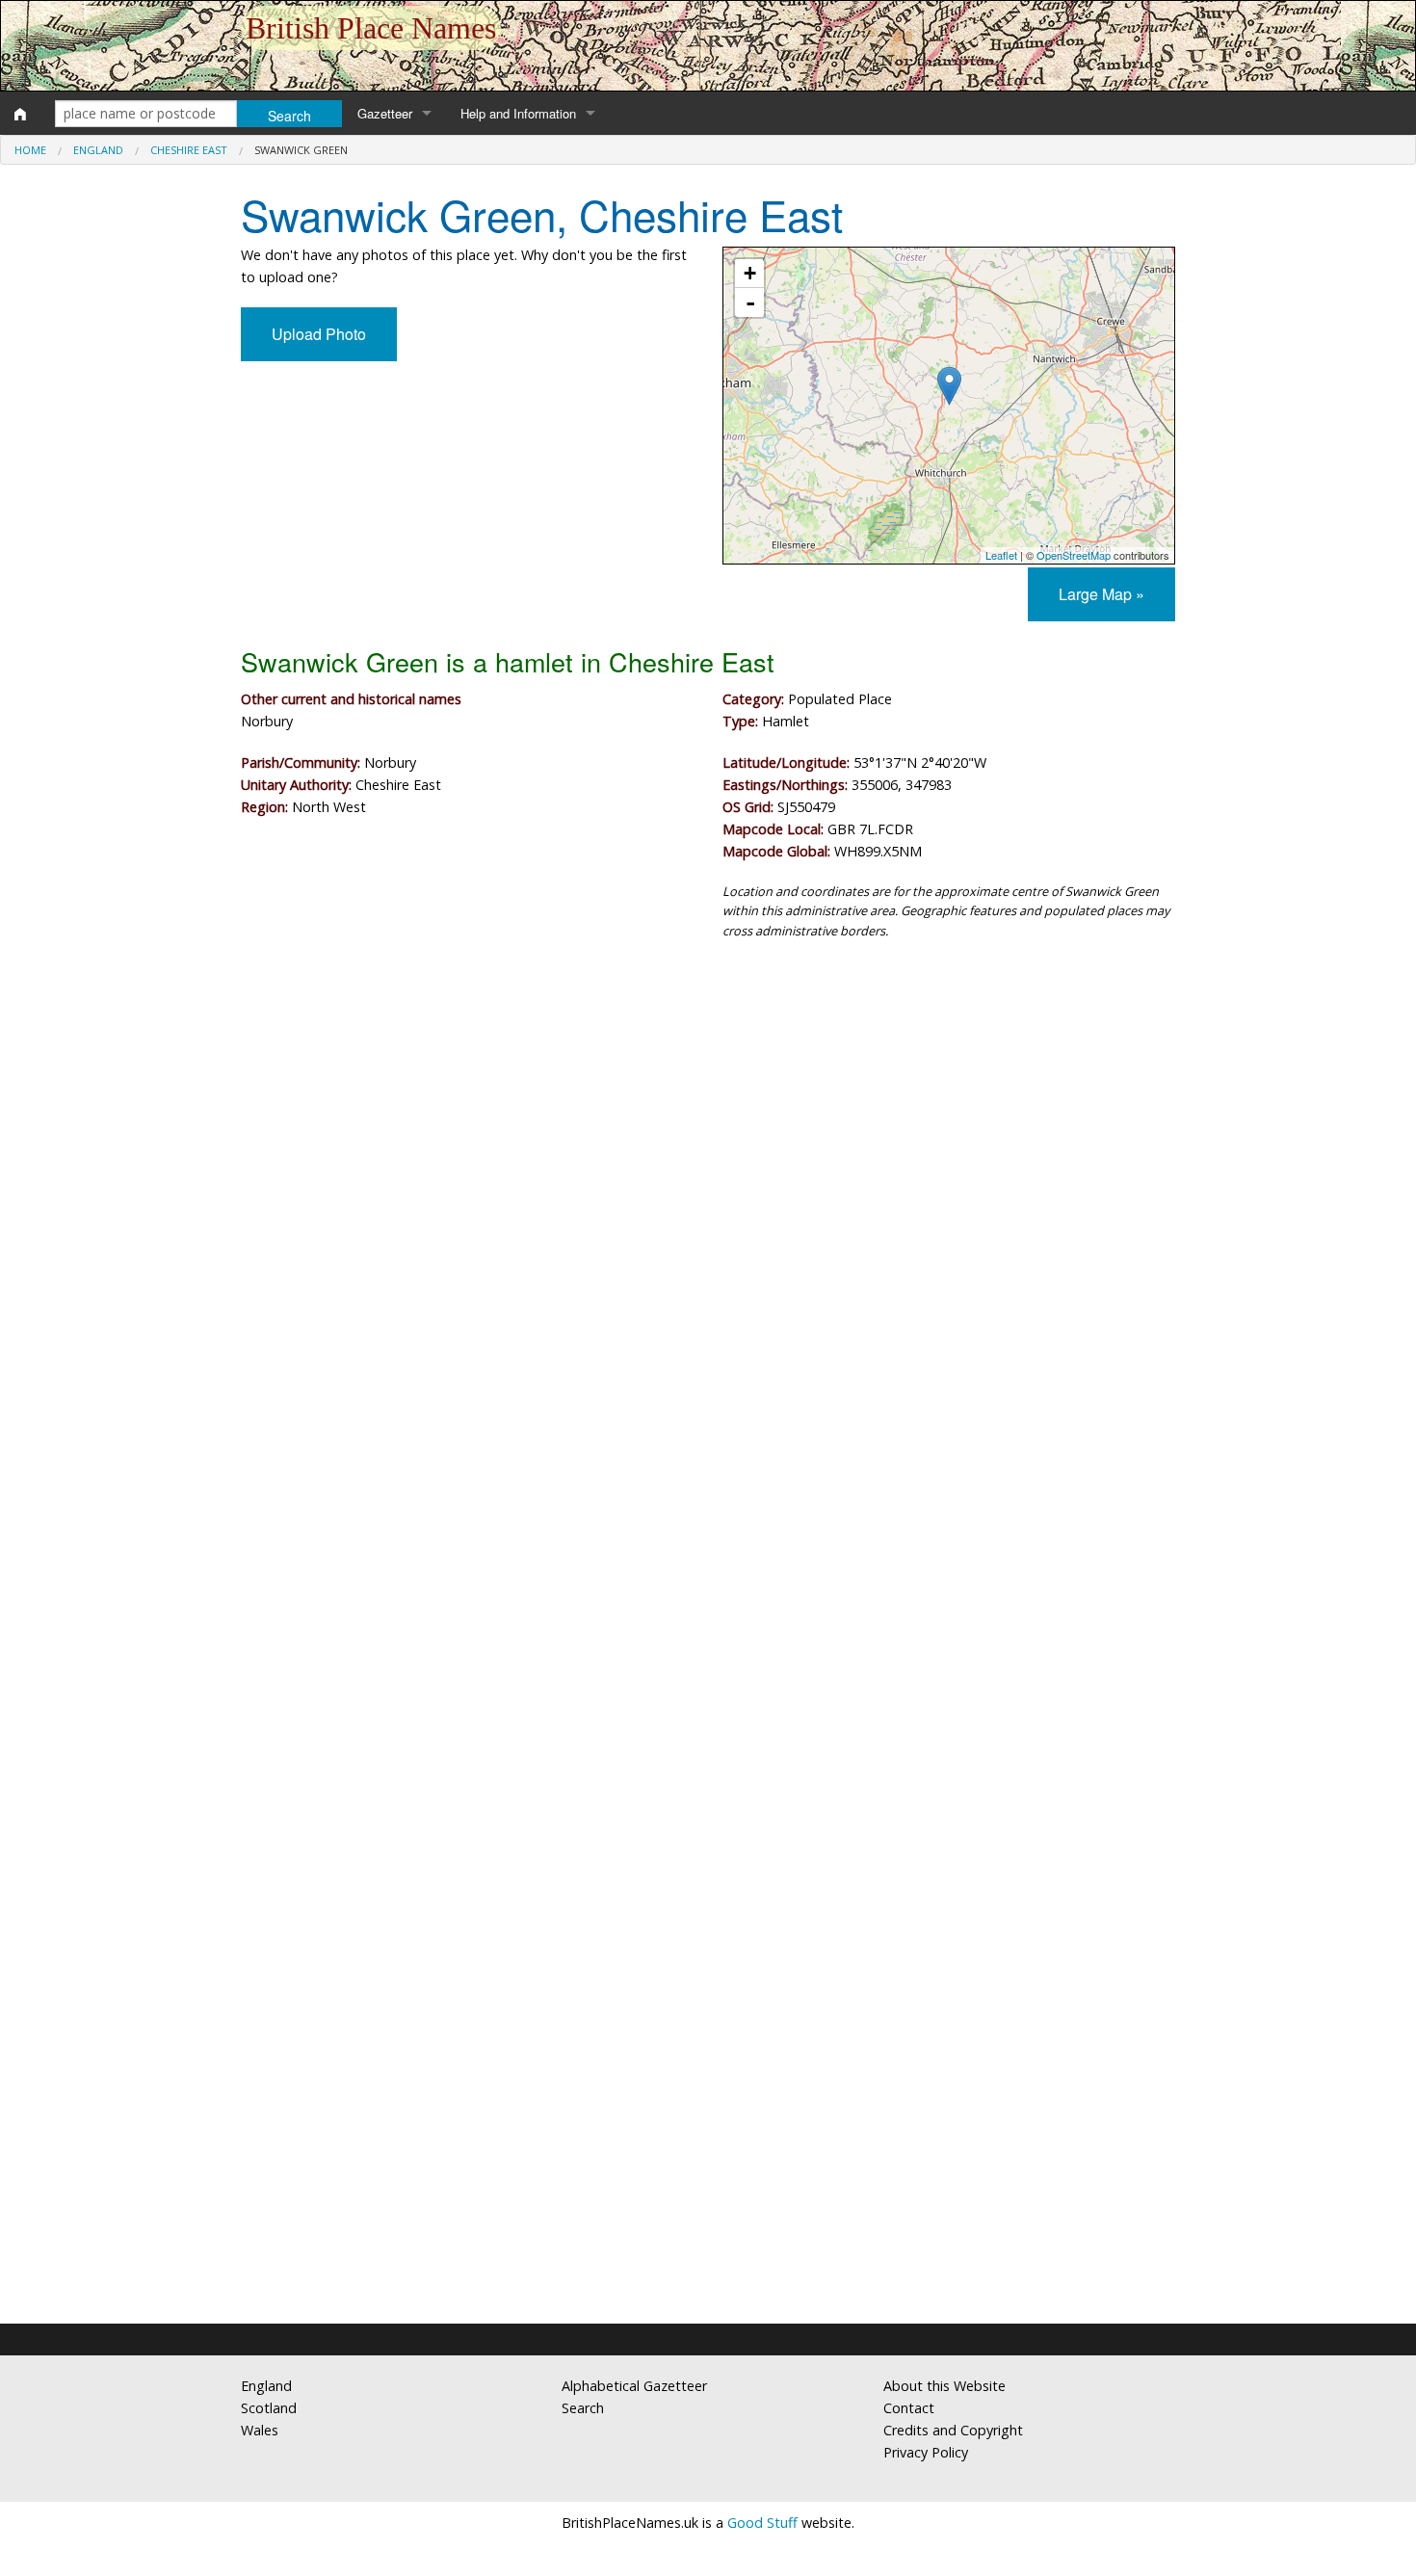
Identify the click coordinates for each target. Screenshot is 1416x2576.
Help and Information (518, 113)
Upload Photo (319, 334)
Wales (260, 2430)
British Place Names (371, 28)
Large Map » (1101, 594)
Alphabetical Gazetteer (634, 2386)
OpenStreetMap (1074, 555)
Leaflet (1001, 555)
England (98, 150)
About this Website (944, 2386)
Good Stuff (762, 2523)
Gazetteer (385, 113)
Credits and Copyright (953, 2430)
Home (30, 150)
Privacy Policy (926, 2452)
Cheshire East (189, 150)
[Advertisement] (708, 1114)
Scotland (269, 2408)
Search (583, 2408)
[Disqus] (708, 1532)
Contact (909, 2408)
